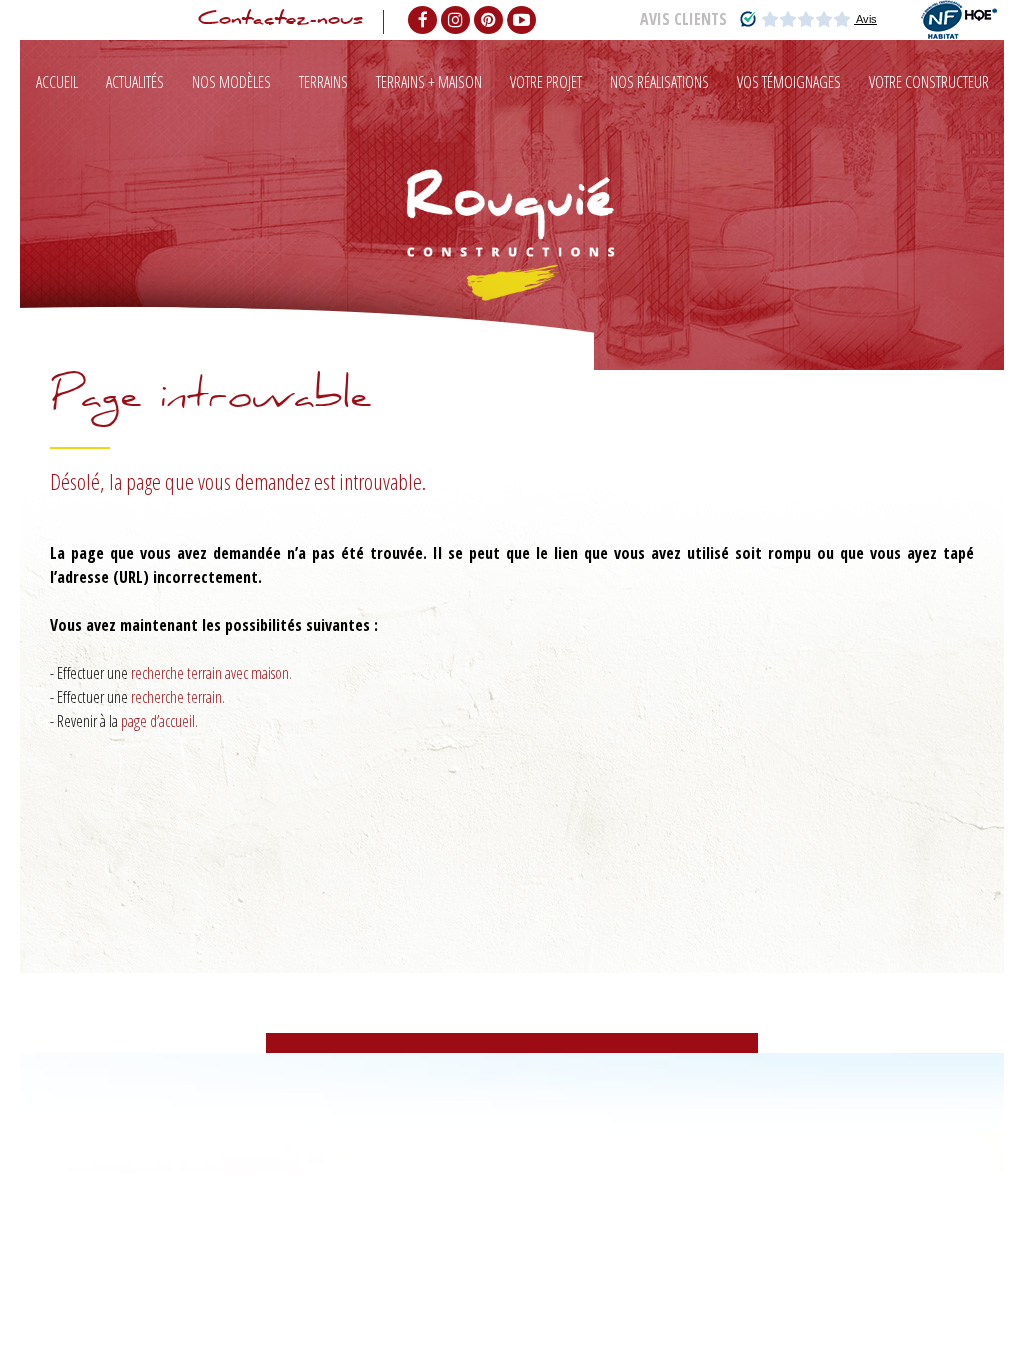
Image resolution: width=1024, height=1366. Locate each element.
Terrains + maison (429, 82)
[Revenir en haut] (968, 1310)
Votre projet (546, 82)
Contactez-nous (280, 22)
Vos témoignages (789, 82)
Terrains (323, 82)
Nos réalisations (659, 82)
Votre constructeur (929, 82)
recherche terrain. (178, 697)
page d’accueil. (159, 721)
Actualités (135, 82)
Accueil (57, 82)
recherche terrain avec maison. (211, 673)
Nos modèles (231, 82)
